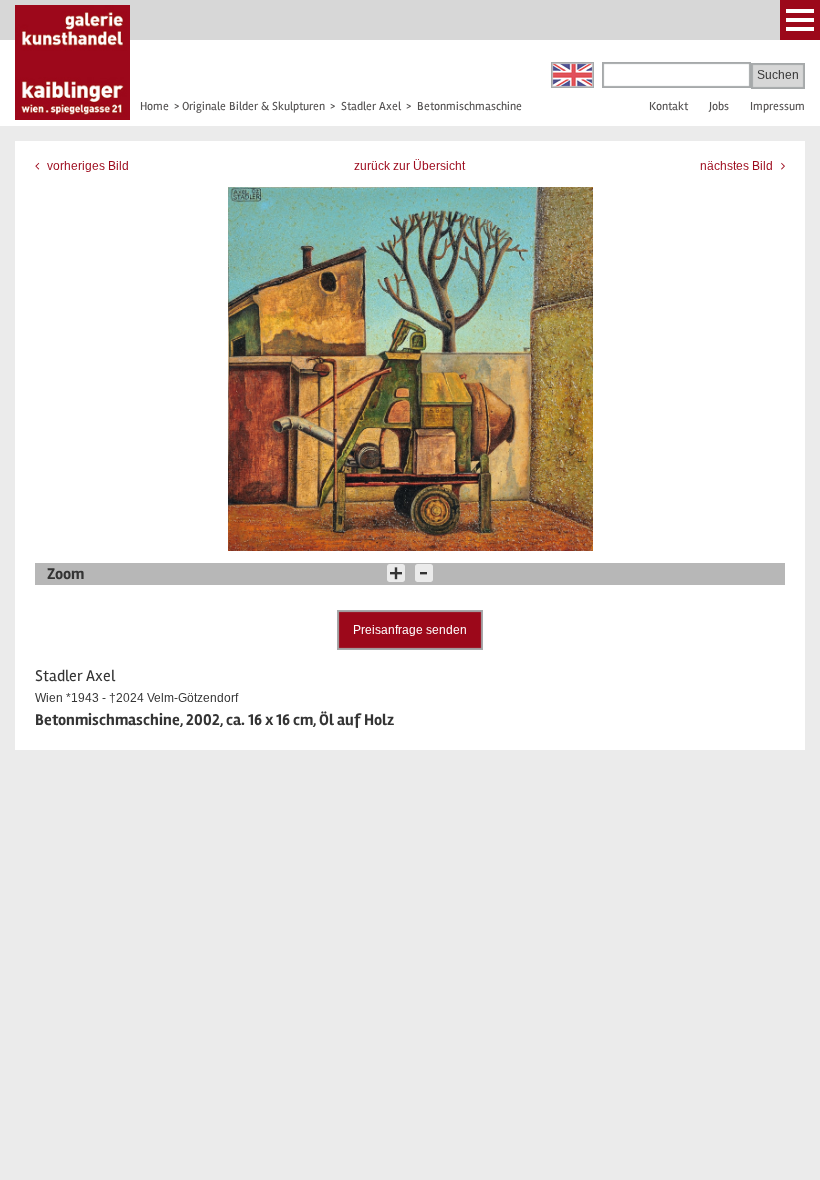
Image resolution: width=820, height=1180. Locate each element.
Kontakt (668, 106)
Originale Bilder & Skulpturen (253, 106)
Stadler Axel (371, 106)
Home (154, 106)
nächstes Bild (738, 166)
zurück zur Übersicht (409, 166)
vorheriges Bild (86, 166)
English (572, 75)
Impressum (777, 106)
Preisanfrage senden (410, 630)
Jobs (719, 106)
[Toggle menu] (800, 20)
